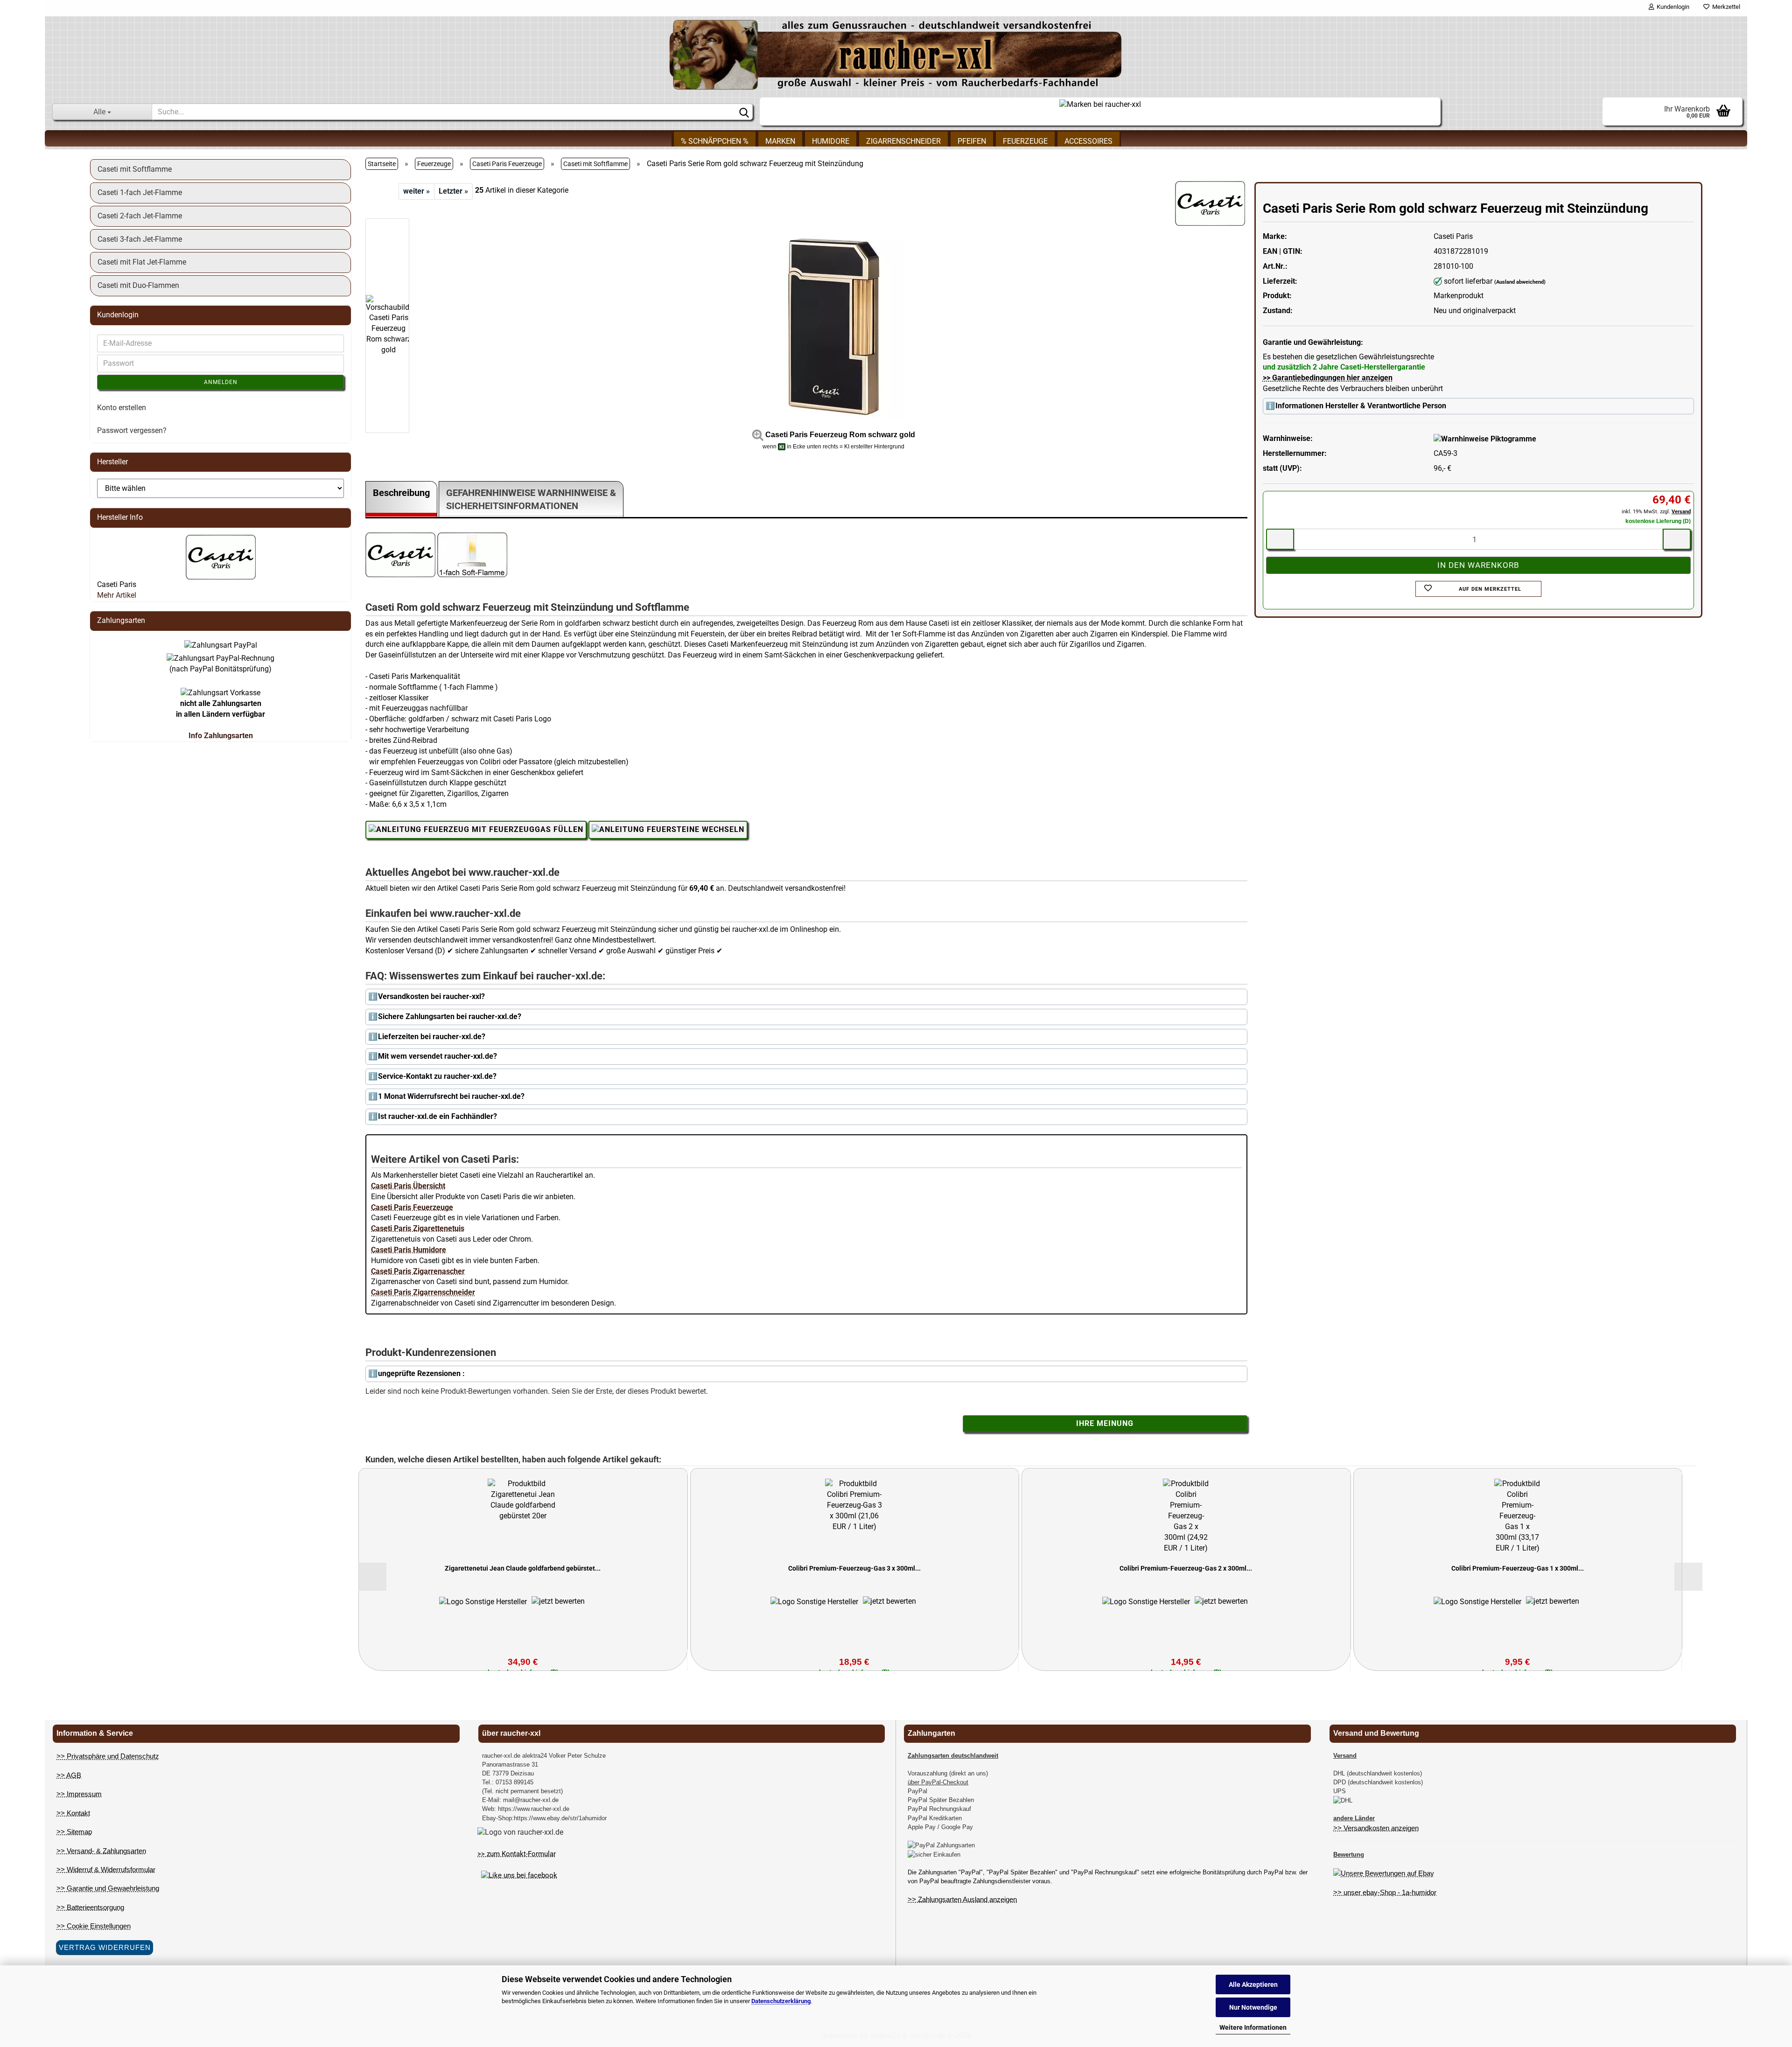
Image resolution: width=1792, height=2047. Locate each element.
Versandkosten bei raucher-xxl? (431, 996)
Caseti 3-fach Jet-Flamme (140, 239)
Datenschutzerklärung (781, 2001)
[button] (393, 214)
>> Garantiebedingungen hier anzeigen (1328, 378)
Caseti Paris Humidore (409, 1250)
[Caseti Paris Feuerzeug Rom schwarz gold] (833, 325)
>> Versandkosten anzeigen (1376, 1828)
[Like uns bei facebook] (519, 1875)
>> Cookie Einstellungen (94, 1926)
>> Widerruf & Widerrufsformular (106, 1869)
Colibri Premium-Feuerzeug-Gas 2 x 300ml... (1186, 1568)
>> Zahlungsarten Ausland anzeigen (962, 1899)
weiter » (416, 191)
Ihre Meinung (1105, 1423)
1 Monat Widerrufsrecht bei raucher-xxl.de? (451, 1096)
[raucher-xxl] (896, 55)
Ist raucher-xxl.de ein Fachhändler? (437, 1116)
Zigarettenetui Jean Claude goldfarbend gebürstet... (523, 1568)
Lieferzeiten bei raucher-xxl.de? (432, 1037)
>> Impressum (79, 1794)
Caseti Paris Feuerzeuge (412, 1207)
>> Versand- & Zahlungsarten (101, 1851)
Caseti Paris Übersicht (408, 1186)
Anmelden (221, 382)
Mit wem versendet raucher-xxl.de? (437, 1056)
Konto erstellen (122, 408)
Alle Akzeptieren (1253, 1984)
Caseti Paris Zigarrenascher (418, 1271)
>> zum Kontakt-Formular (517, 1854)
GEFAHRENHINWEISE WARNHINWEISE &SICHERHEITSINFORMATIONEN (531, 500)
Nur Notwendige (1253, 2007)
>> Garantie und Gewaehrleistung (108, 1888)
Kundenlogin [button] (1672, 7)
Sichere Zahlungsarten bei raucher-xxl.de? (450, 1017)
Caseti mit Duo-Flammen (138, 285)
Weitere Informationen (1253, 2027)
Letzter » (453, 191)
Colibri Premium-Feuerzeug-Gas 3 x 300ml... (854, 1568)
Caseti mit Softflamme (135, 169)
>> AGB (69, 1775)
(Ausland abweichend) (1520, 282)
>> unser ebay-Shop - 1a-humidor (1385, 1892)
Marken (780, 141)
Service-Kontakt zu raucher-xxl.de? (437, 1076)
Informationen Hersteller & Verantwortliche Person (1361, 406)
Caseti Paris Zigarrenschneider (423, 1292)
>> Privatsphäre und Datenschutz (108, 1756)
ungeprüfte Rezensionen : (421, 1373)
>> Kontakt (73, 1813)
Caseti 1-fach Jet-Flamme (140, 192)
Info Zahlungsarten (221, 736)
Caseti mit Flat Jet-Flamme (142, 262)
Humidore (831, 141)
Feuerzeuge (1025, 141)
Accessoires (1088, 141)
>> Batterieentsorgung (90, 1907)
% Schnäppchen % (715, 141)
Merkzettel (1725, 7)
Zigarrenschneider (903, 141)
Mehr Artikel (117, 595)
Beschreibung (401, 493)
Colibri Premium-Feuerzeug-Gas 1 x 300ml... (1518, 1568)
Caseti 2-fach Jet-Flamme (140, 216)
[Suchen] (744, 112)
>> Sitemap (74, 1832)
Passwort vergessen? (132, 430)
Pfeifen (972, 141)
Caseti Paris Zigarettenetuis (418, 1228)
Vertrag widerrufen (105, 1947)
